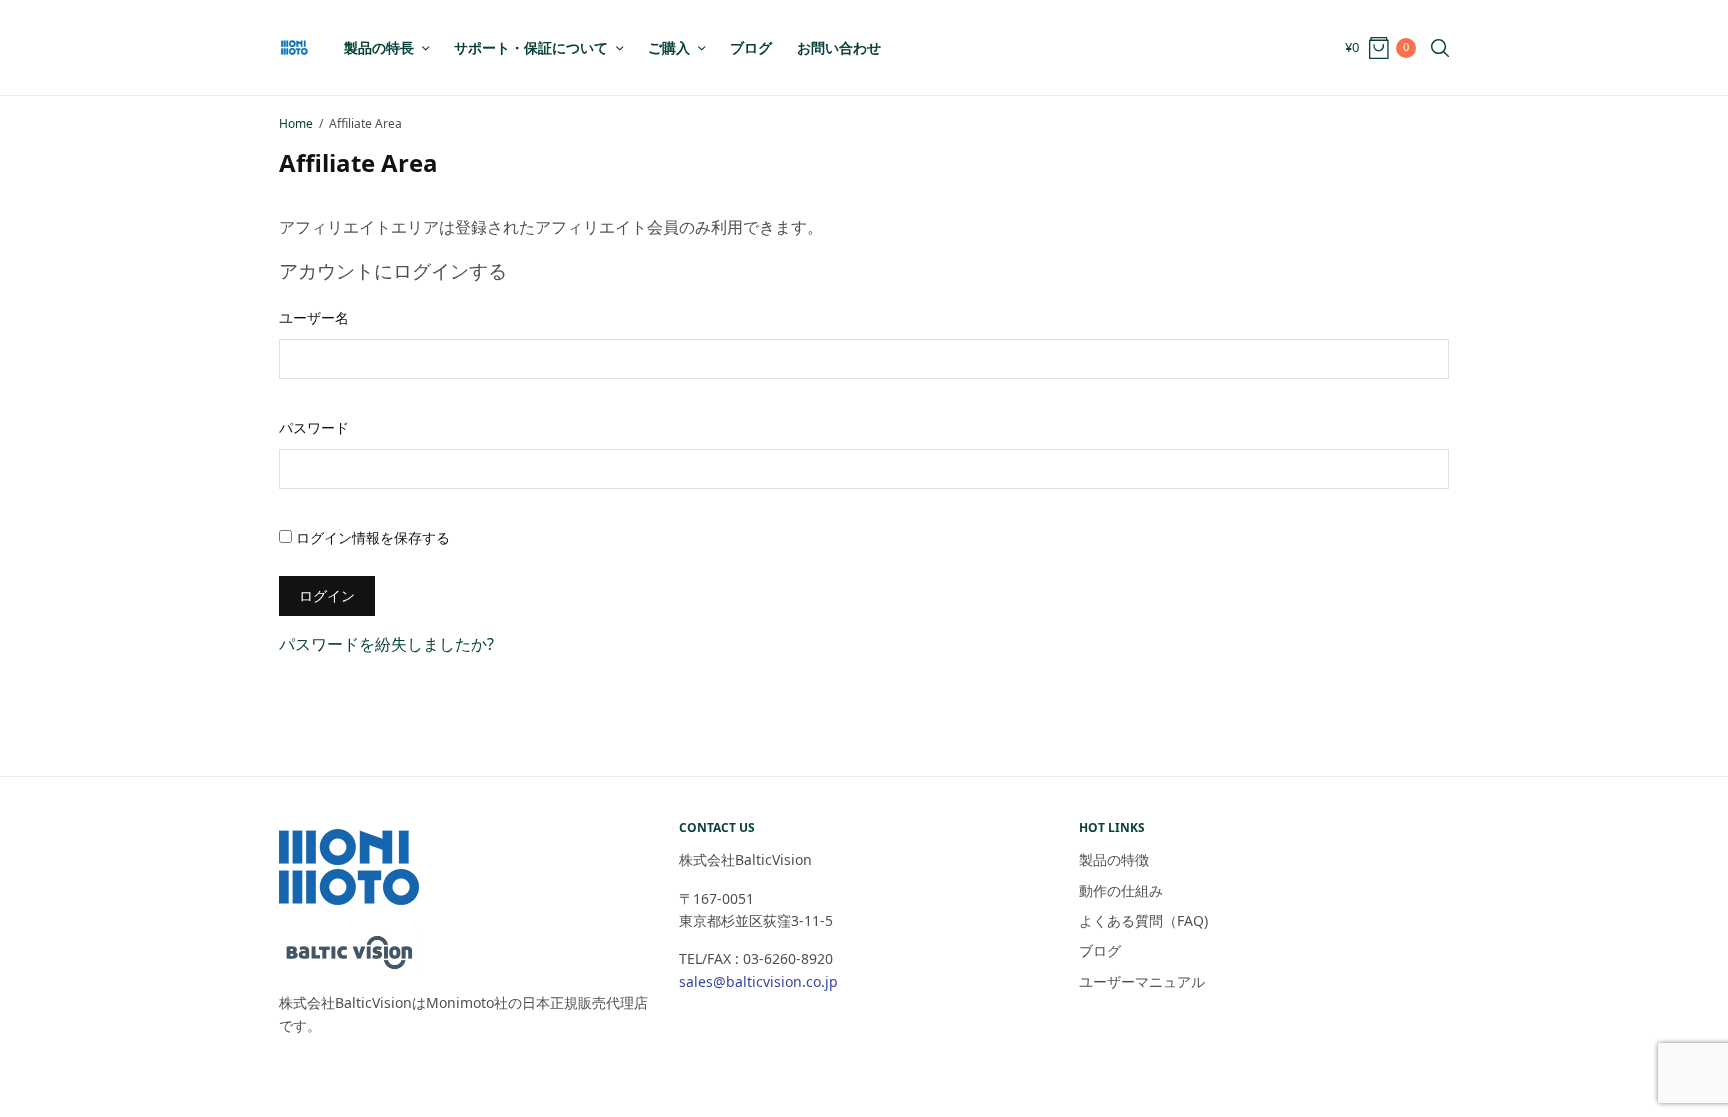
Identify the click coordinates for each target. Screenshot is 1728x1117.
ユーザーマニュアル (1142, 981)
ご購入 (669, 47)
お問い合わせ (839, 47)
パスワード (314, 427)
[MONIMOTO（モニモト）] (294, 47)
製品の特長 (379, 47)
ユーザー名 (314, 317)
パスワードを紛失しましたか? (386, 644)
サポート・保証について (531, 47)
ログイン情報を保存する (371, 537)
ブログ (751, 47)
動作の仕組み (1121, 890)
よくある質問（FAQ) (1150, 920)
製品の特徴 (1114, 859)
